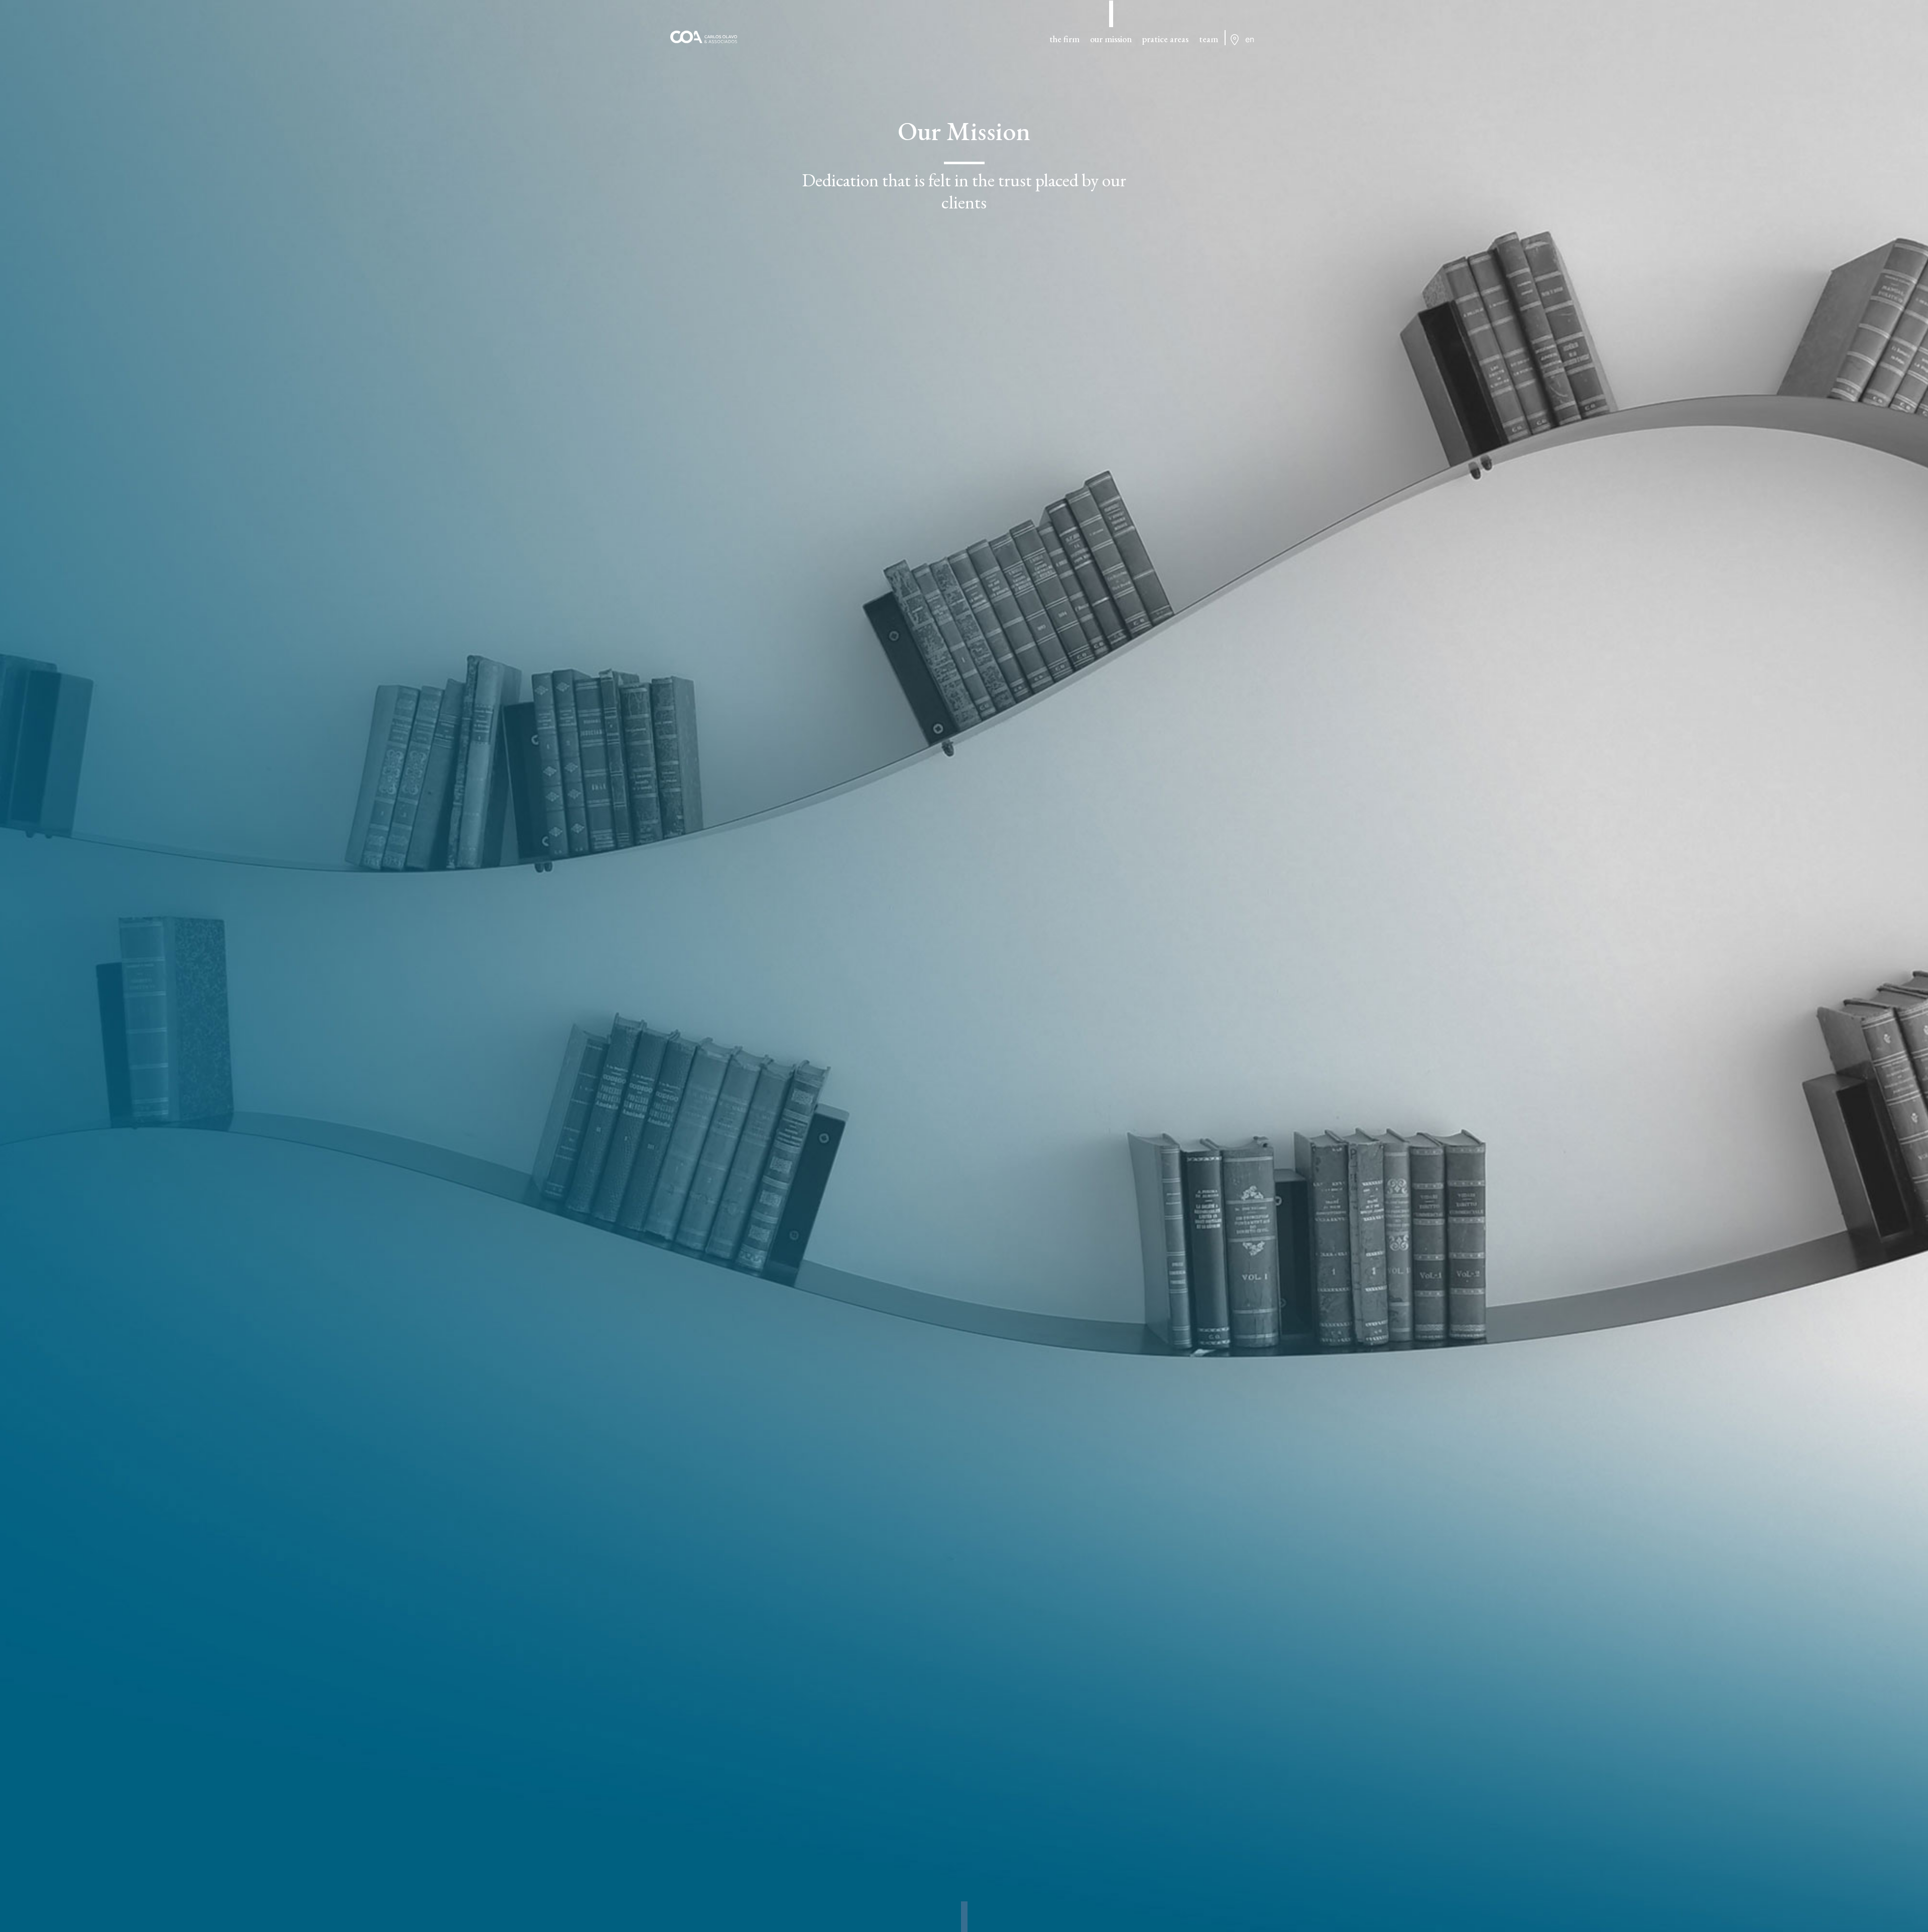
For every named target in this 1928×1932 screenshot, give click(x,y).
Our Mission (1111, 39)
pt (1250, 51)
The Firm (1064, 39)
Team (1209, 39)
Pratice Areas (1165, 39)
